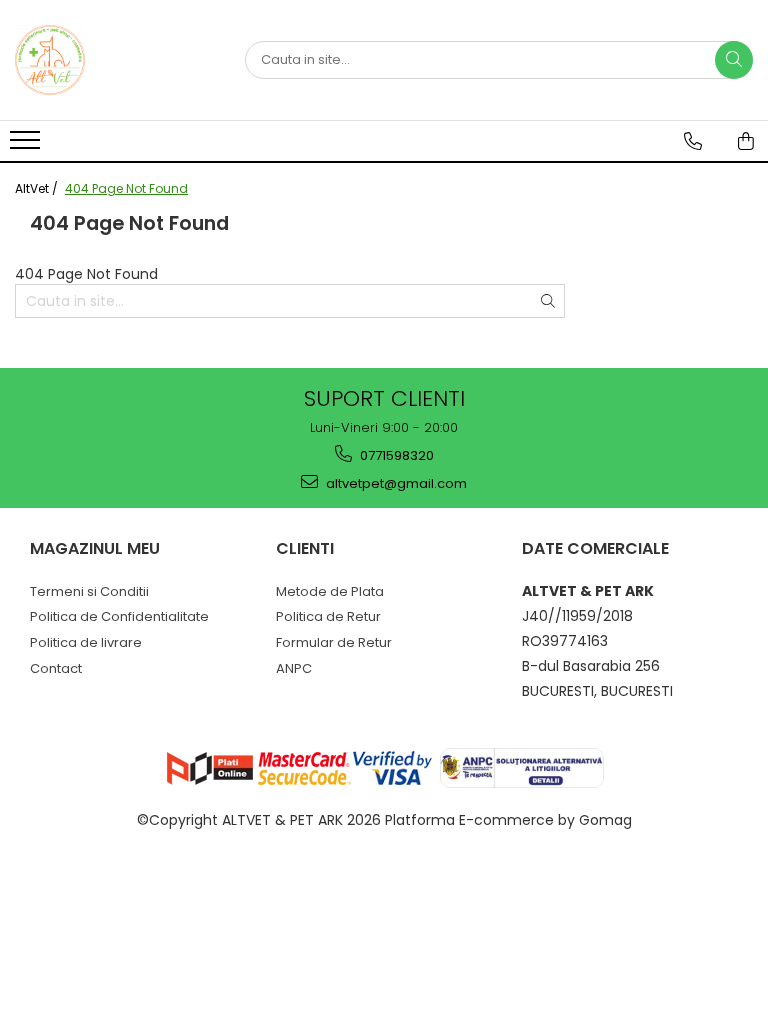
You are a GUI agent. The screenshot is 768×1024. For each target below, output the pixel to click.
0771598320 (395, 455)
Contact (56, 668)
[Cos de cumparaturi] (746, 141)
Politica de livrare (86, 642)
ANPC (294, 668)
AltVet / (38, 188)
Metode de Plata (330, 591)
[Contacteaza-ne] (693, 141)
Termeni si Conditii (89, 591)
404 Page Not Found (126, 188)
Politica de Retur (328, 616)
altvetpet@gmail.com (395, 483)
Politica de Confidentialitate (119, 616)
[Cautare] (734, 60)
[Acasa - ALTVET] (115, 60)
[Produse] (27, 146)
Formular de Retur (334, 642)
